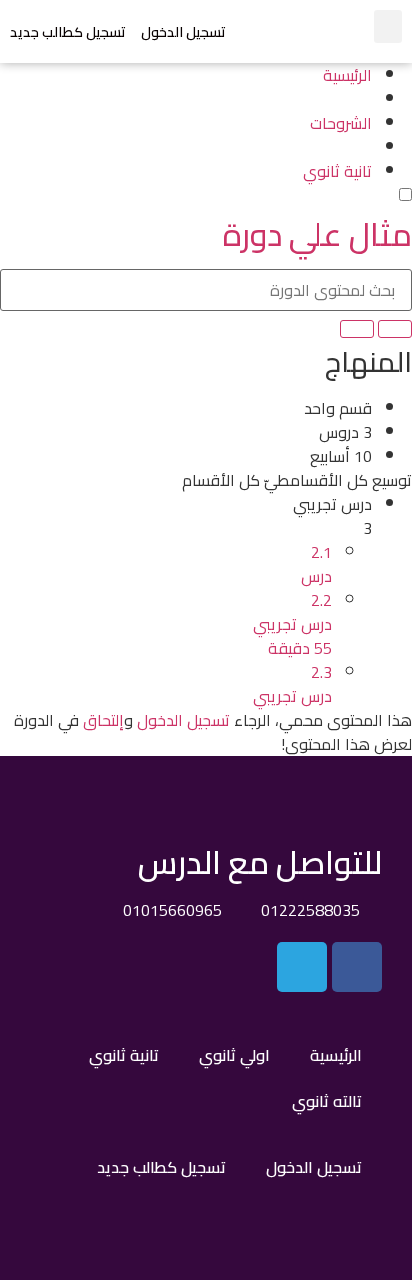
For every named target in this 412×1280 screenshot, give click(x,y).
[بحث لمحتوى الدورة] (395, 329)
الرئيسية (336, 1055)
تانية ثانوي (124, 1055)
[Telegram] (302, 967)
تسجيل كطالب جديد (68, 32)
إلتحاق (103, 720)
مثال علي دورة (317, 234)
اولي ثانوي (234, 1055)
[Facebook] (357, 967)
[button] (388, 26)
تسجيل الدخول (183, 32)
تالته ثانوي (327, 1101)
